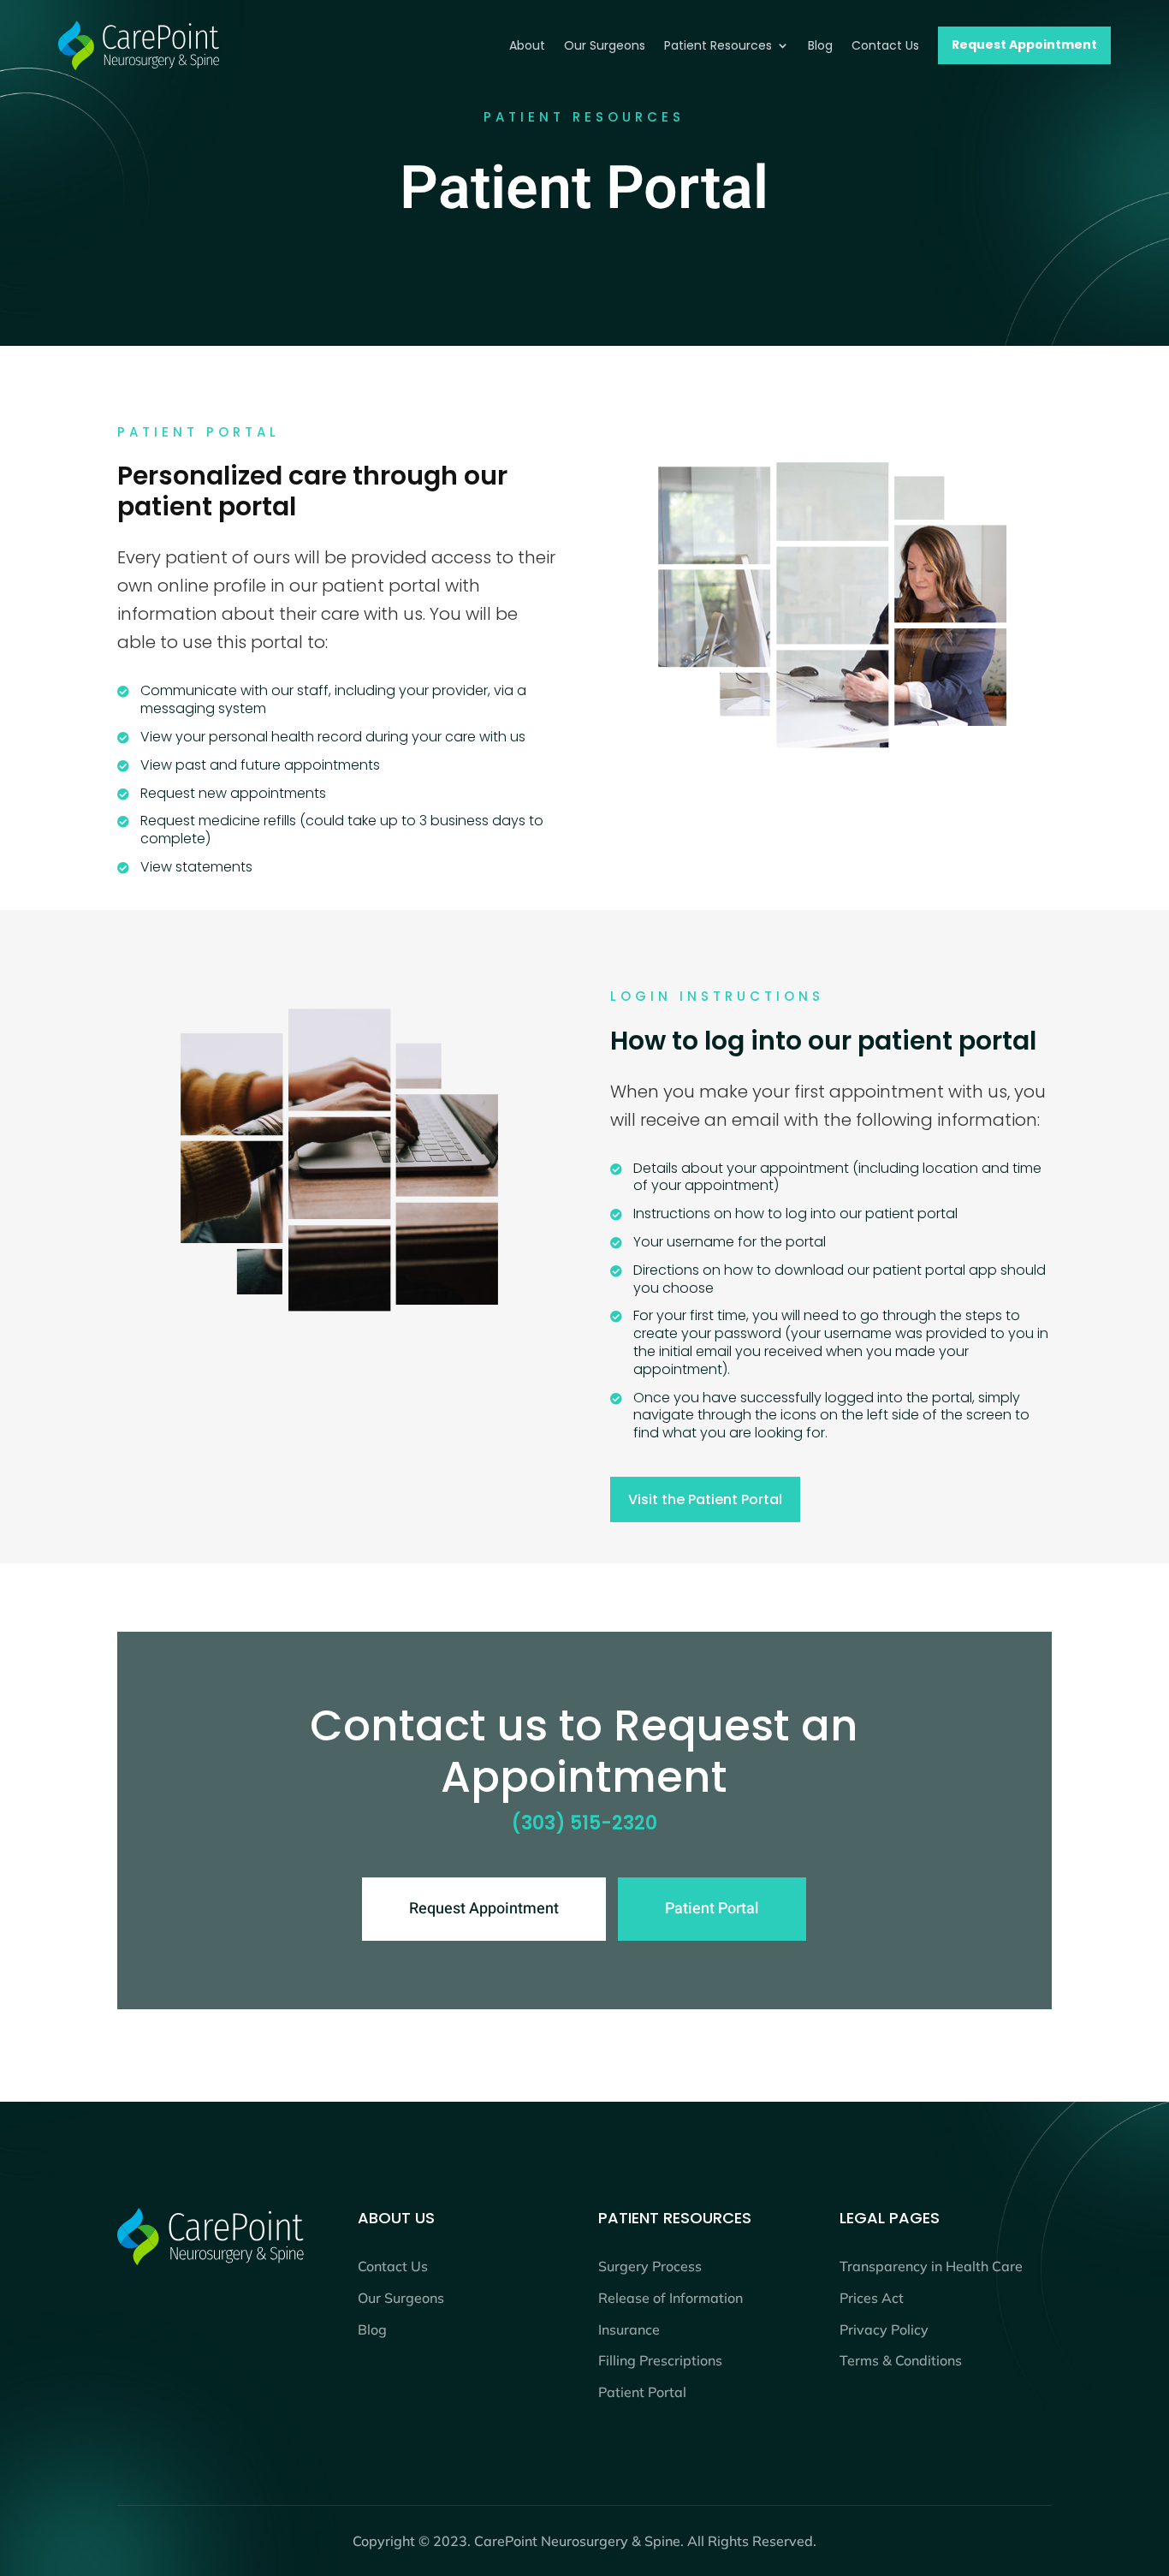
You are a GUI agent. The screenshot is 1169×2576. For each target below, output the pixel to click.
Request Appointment (484, 1909)
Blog (372, 2329)
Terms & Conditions (901, 2360)
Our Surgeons (401, 2298)
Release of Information (671, 2298)
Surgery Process (650, 2266)
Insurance (629, 2329)
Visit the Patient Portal (705, 1499)
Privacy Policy (884, 2329)
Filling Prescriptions (660, 2360)
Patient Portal (712, 1909)
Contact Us (393, 2266)
